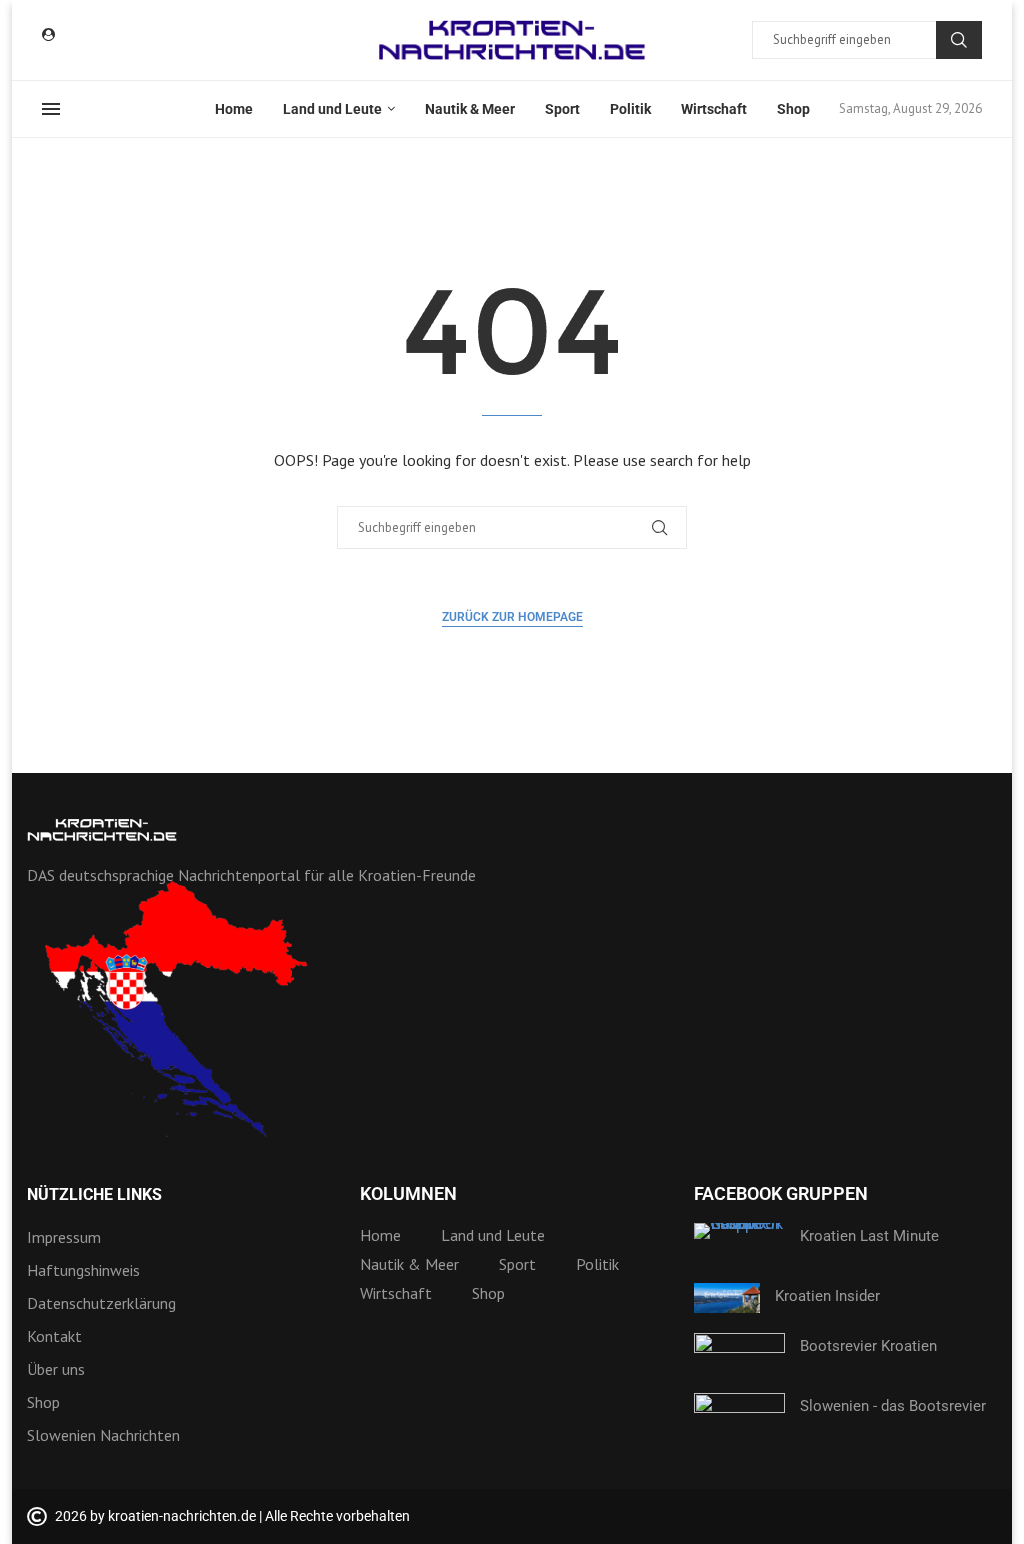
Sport (562, 109)
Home (234, 109)
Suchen (959, 40)
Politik (630, 109)
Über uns (56, 1369)
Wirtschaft (714, 109)
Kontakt (54, 1336)
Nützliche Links (94, 1195)
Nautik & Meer (470, 109)
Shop (793, 109)
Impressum (64, 1237)
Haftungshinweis (83, 1270)
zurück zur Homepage (512, 617)
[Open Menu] (51, 109)
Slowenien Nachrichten (103, 1435)
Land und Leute (332, 109)
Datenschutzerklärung (101, 1303)
